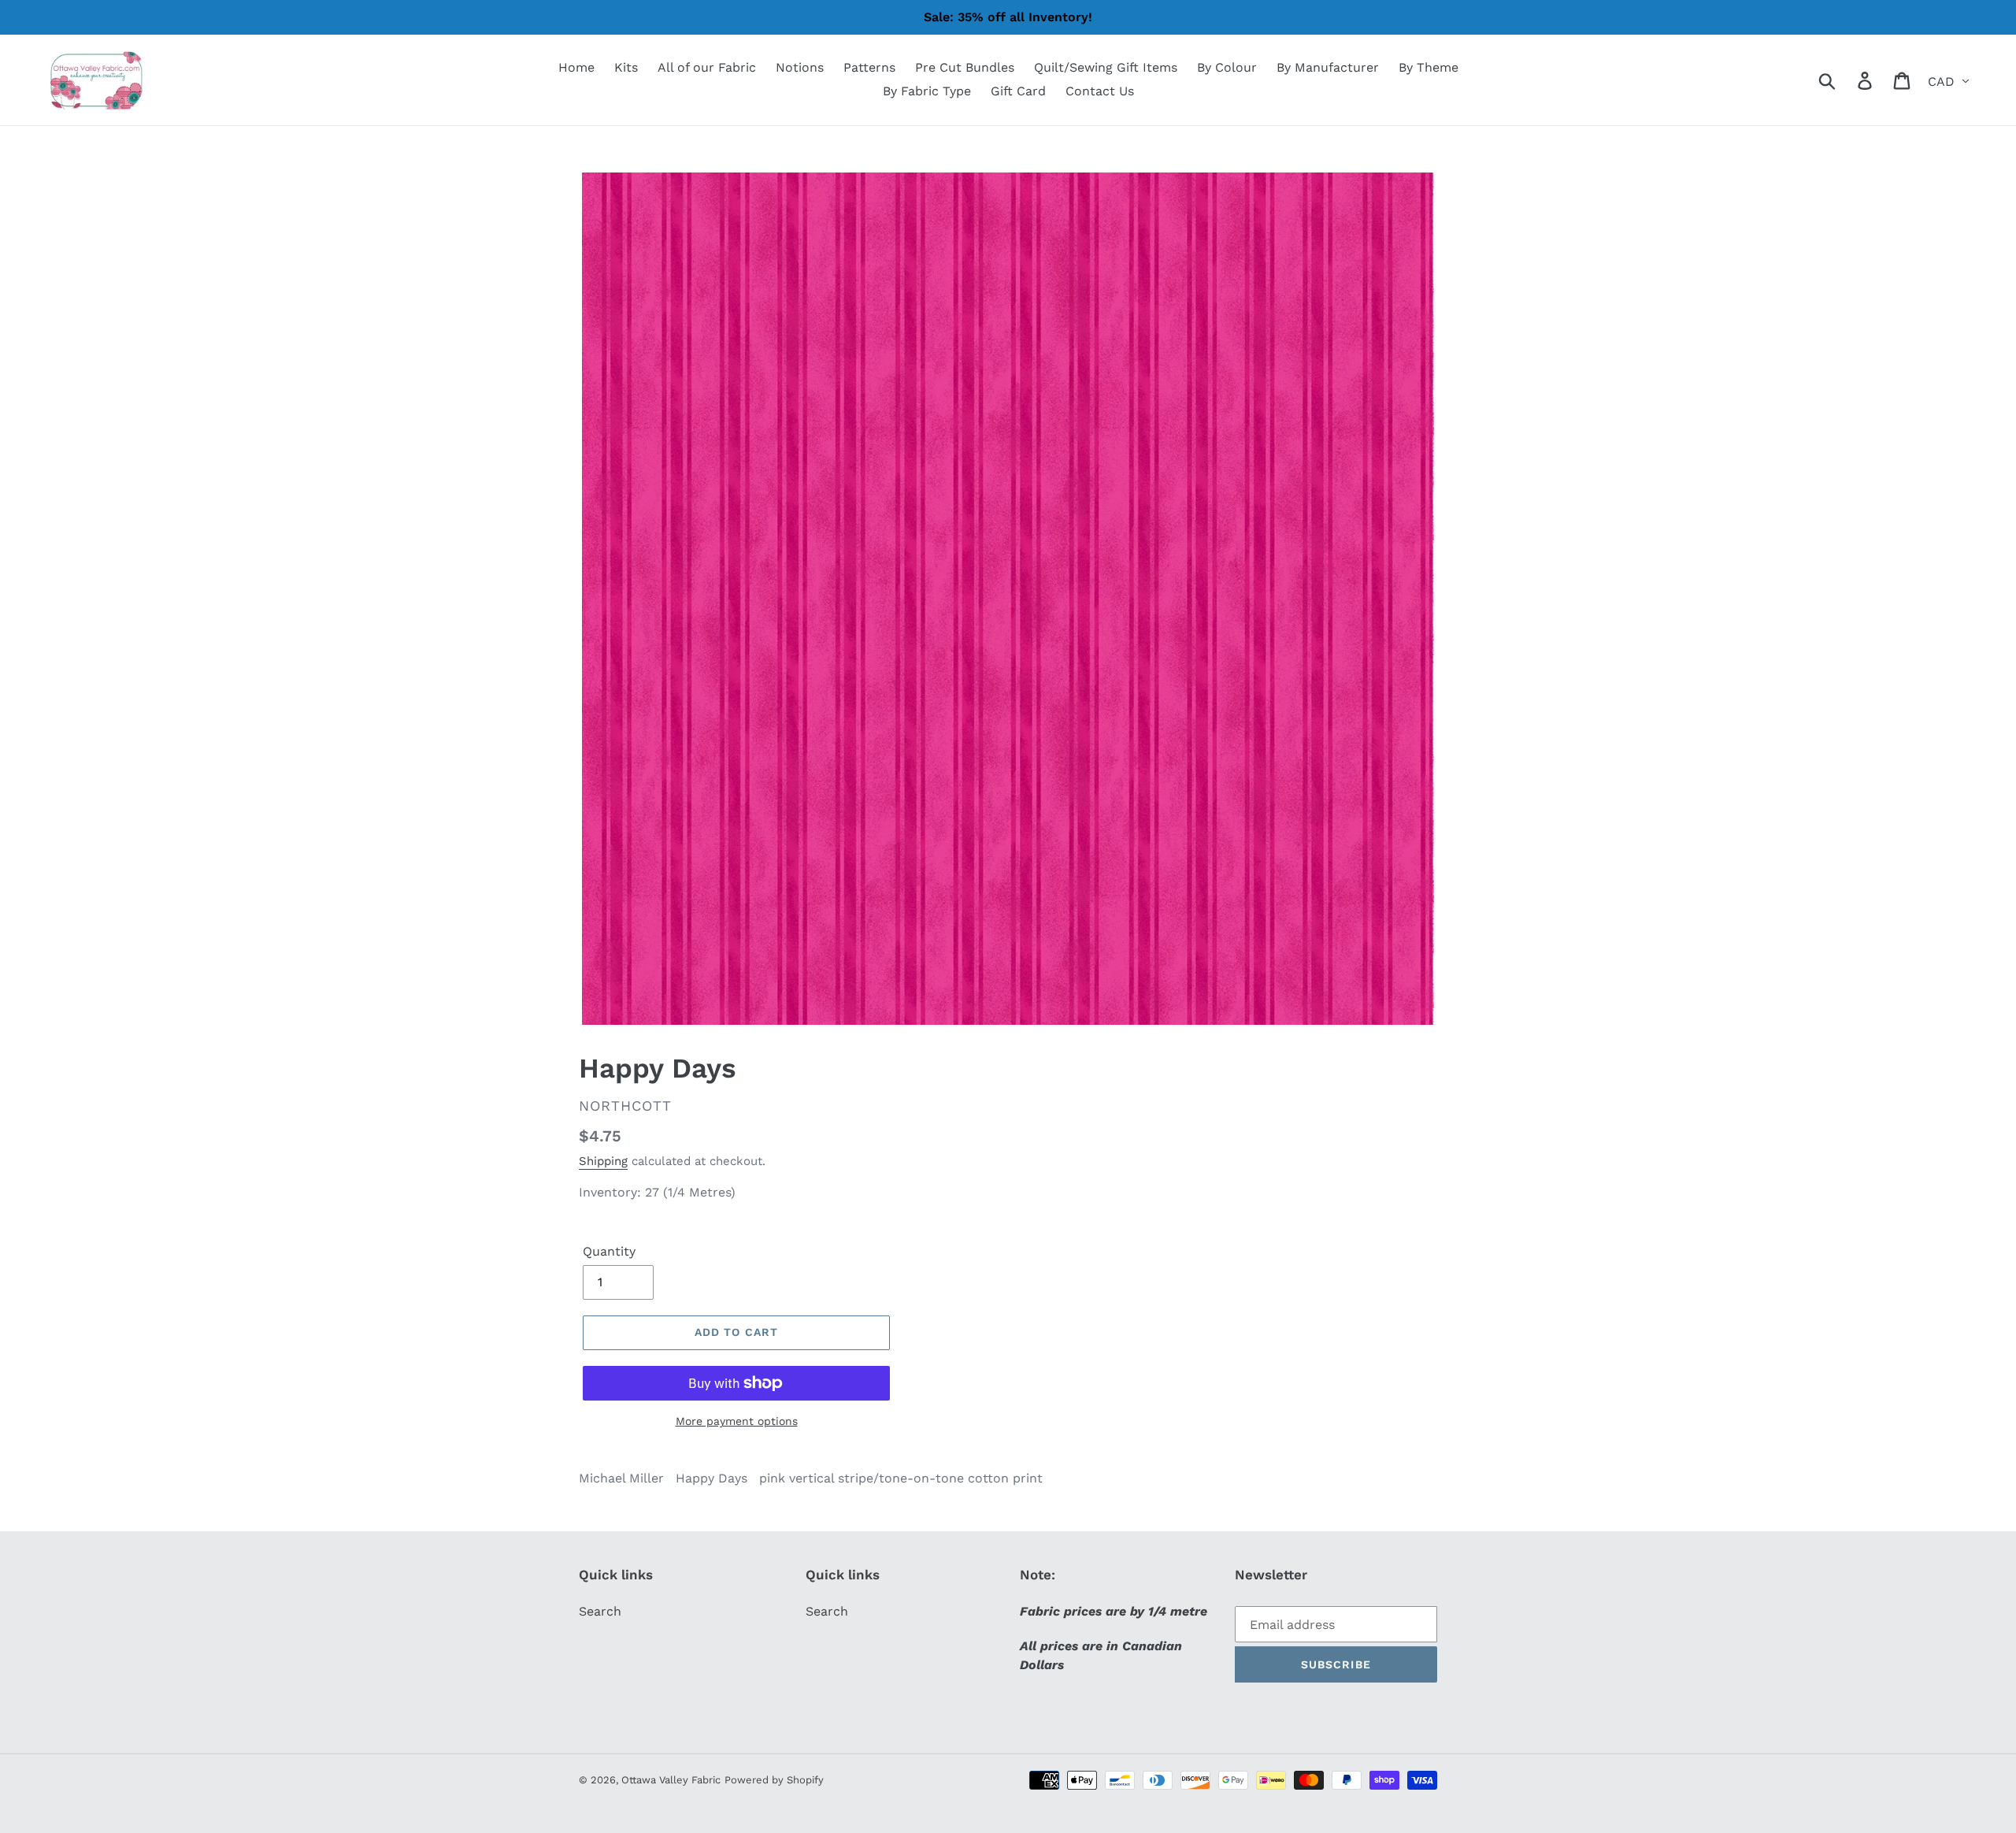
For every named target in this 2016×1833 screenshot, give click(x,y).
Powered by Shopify (774, 1780)
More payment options (737, 1421)
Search (600, 1611)
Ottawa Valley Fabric (671, 1780)
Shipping (603, 1161)
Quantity (609, 1251)
